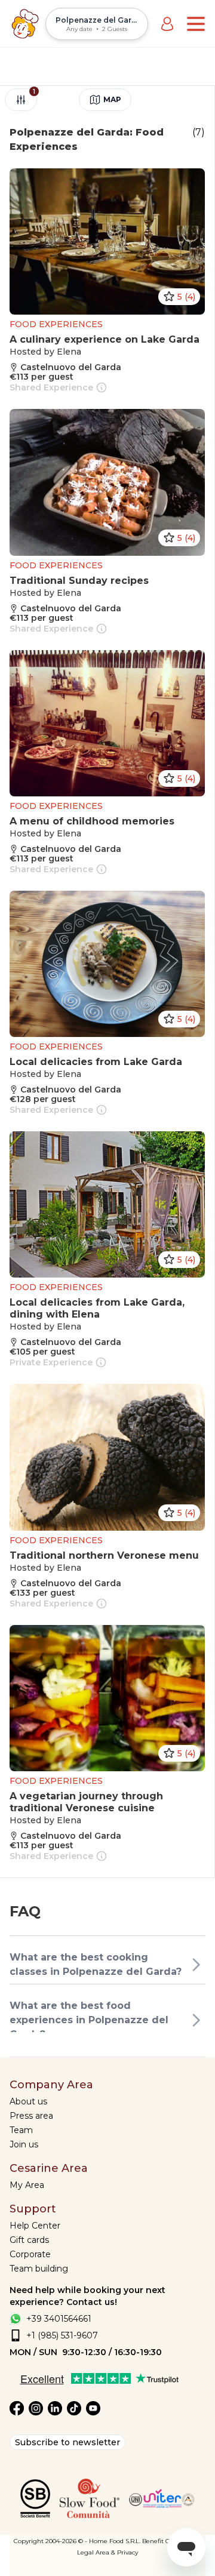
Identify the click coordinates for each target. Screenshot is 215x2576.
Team (21, 2130)
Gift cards (29, 2240)
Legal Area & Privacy (107, 2552)
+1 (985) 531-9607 (62, 2335)
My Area (27, 2185)
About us (28, 2101)
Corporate (30, 2254)
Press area (31, 2116)
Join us (24, 2144)
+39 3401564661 (59, 2319)
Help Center (35, 2226)
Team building (39, 2269)
